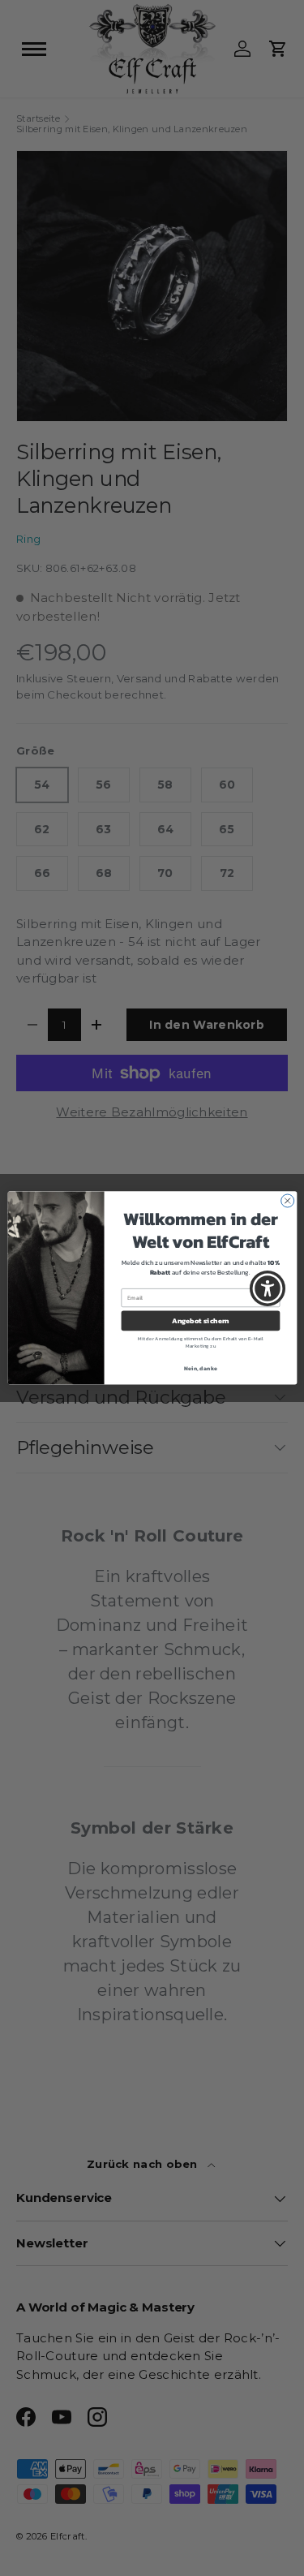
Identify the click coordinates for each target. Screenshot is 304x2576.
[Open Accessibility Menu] (268, 1288)
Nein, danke (201, 1368)
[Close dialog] (287, 1201)
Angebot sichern (201, 1321)
